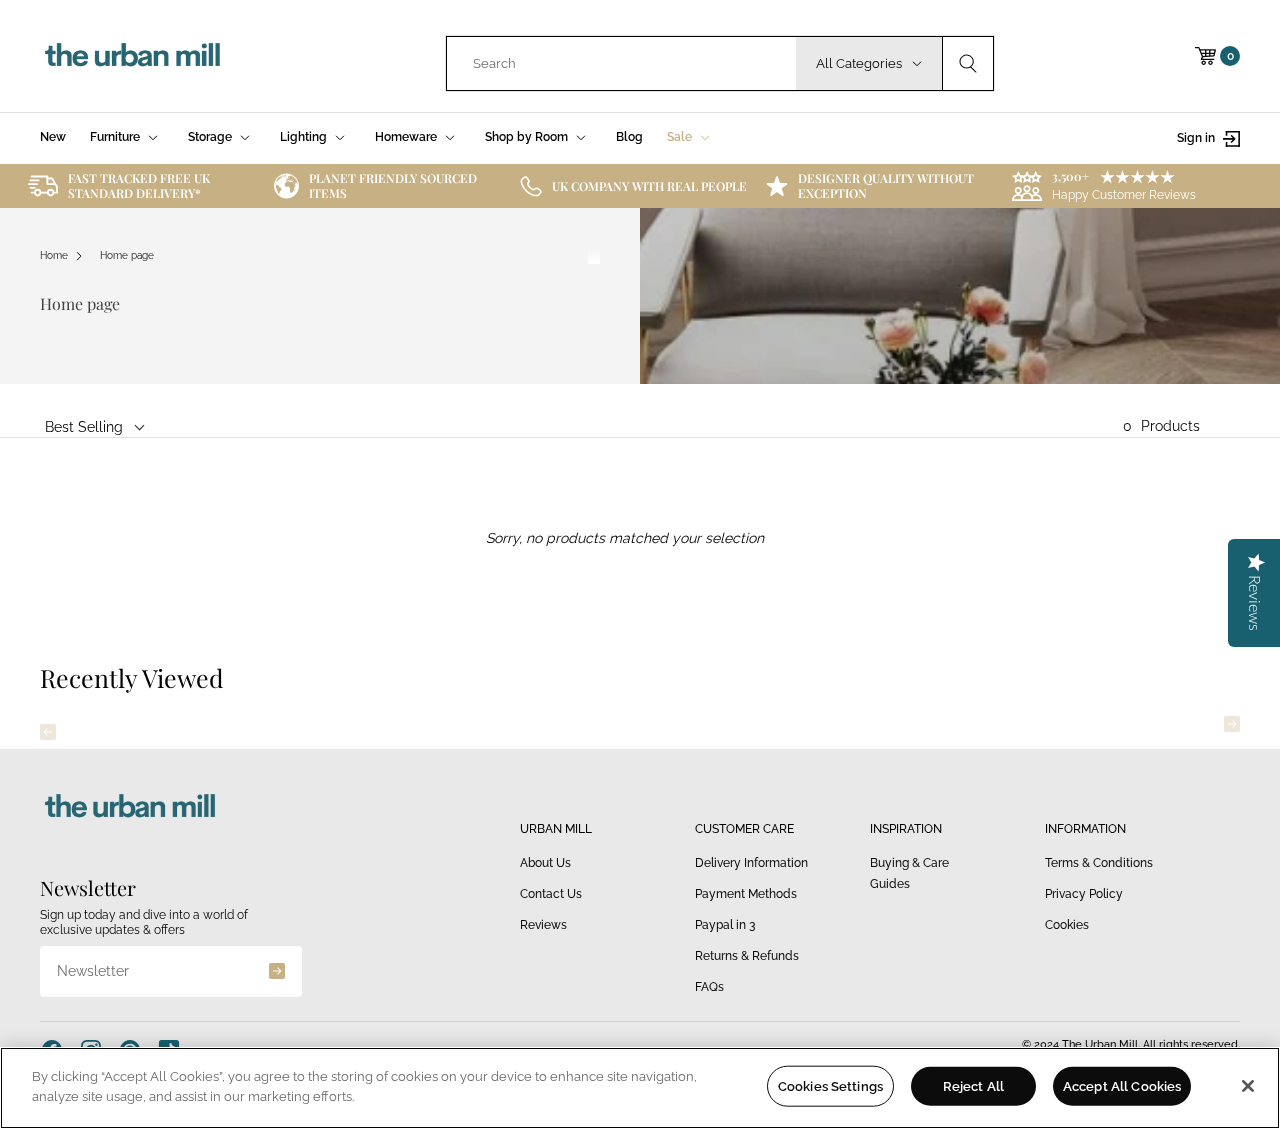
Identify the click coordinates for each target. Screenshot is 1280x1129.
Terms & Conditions (1099, 863)
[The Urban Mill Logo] (132, 56)
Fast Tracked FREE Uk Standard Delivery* (139, 185)
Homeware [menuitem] (406, 137)
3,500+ (1070, 176)
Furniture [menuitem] (115, 137)
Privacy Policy (1084, 894)
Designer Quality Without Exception (886, 185)
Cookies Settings (830, 1086)
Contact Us (551, 894)
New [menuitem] (53, 137)
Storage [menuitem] (210, 137)
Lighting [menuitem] (303, 137)
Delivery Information (751, 863)
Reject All (973, 1086)
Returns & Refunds (747, 956)
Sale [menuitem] (679, 137)
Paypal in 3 (725, 925)
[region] (640, 1088)
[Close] (1248, 1086)
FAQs (709, 987)
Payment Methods (746, 894)
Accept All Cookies (1122, 1086)
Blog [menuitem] (629, 137)
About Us (545, 863)
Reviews (543, 925)
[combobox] (621, 63)
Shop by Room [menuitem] (526, 137)
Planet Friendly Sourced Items (393, 185)
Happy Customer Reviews (1124, 195)
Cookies (1067, 925)
